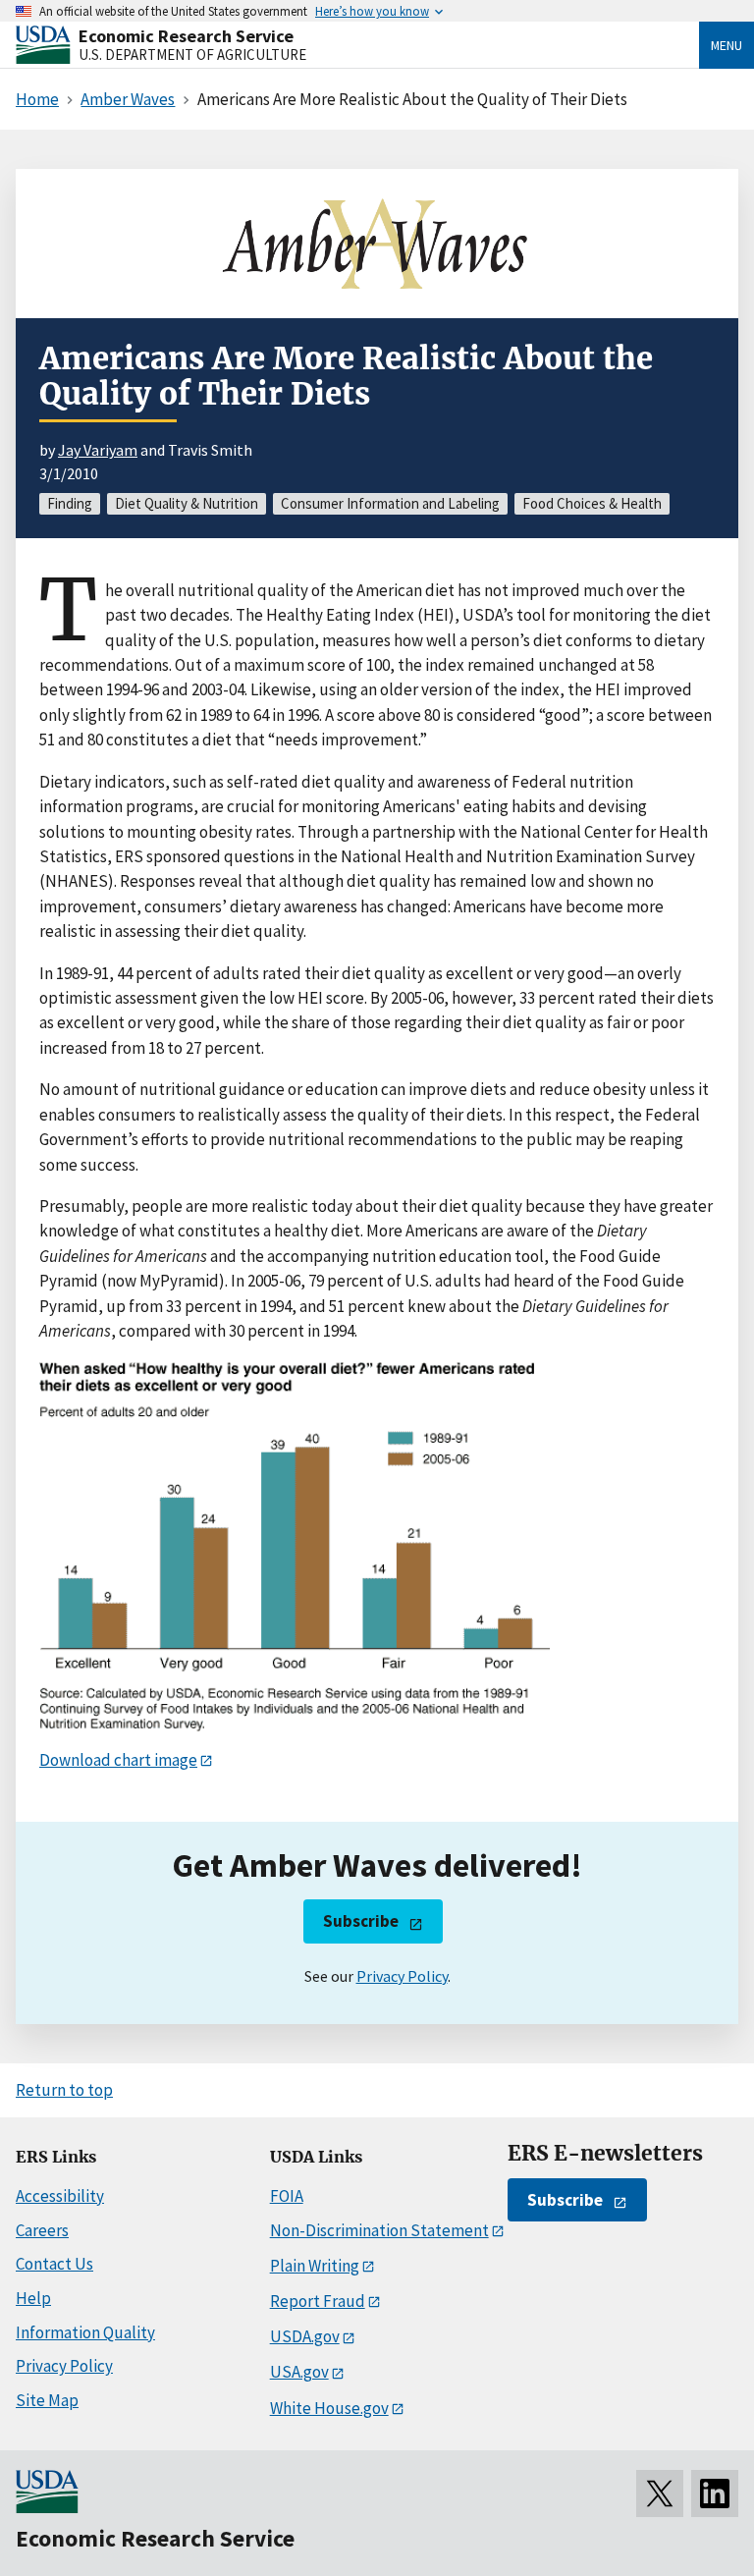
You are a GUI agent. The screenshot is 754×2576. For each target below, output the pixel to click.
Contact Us (54, 2264)
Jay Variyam (98, 450)
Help (33, 2298)
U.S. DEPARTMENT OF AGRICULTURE (192, 55)
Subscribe (361, 1921)
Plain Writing (315, 2266)
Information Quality (85, 2332)
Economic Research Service (186, 36)
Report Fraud (318, 2301)
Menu (727, 45)
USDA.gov (305, 2336)
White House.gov (329, 2408)
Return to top (64, 2090)
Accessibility (60, 2196)
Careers (42, 2230)
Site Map (47, 2400)
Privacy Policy (402, 1976)
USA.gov (299, 2372)
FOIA (287, 2196)
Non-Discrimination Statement (379, 2230)
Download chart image (118, 1760)
